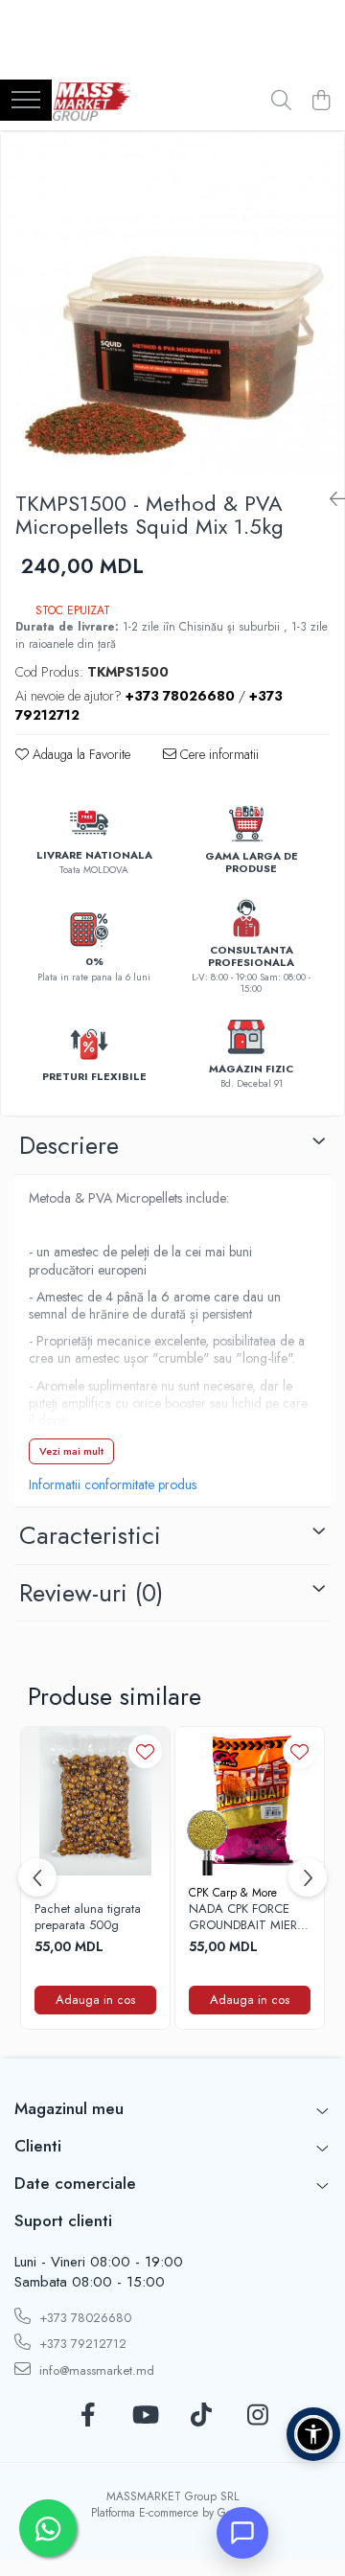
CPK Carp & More (233, 1893)
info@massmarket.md (95, 2370)
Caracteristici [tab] (90, 1535)
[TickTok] (201, 2416)
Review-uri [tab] (91, 1593)
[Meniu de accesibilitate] (313, 2434)
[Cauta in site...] (281, 102)
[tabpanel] (172, 304)
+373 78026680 (83, 2318)
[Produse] (26, 101)
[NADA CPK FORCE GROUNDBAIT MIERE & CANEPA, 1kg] (250, 1801)
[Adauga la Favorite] (145, 1751)
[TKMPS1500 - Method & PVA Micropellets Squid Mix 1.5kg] (172, 304)
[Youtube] (144, 2416)
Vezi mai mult (71, 1451)
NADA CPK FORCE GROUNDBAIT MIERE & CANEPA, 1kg (246, 1918)
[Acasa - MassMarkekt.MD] (92, 102)
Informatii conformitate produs (113, 1484)
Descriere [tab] (69, 1145)
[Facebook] (88, 2416)
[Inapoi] (330, 500)
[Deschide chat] (242, 2533)
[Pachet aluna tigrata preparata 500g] (95, 1801)
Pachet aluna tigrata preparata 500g (88, 1918)
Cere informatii (218, 754)
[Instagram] (257, 2416)
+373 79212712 (81, 2344)
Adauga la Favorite (80, 754)
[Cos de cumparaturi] (321, 102)
